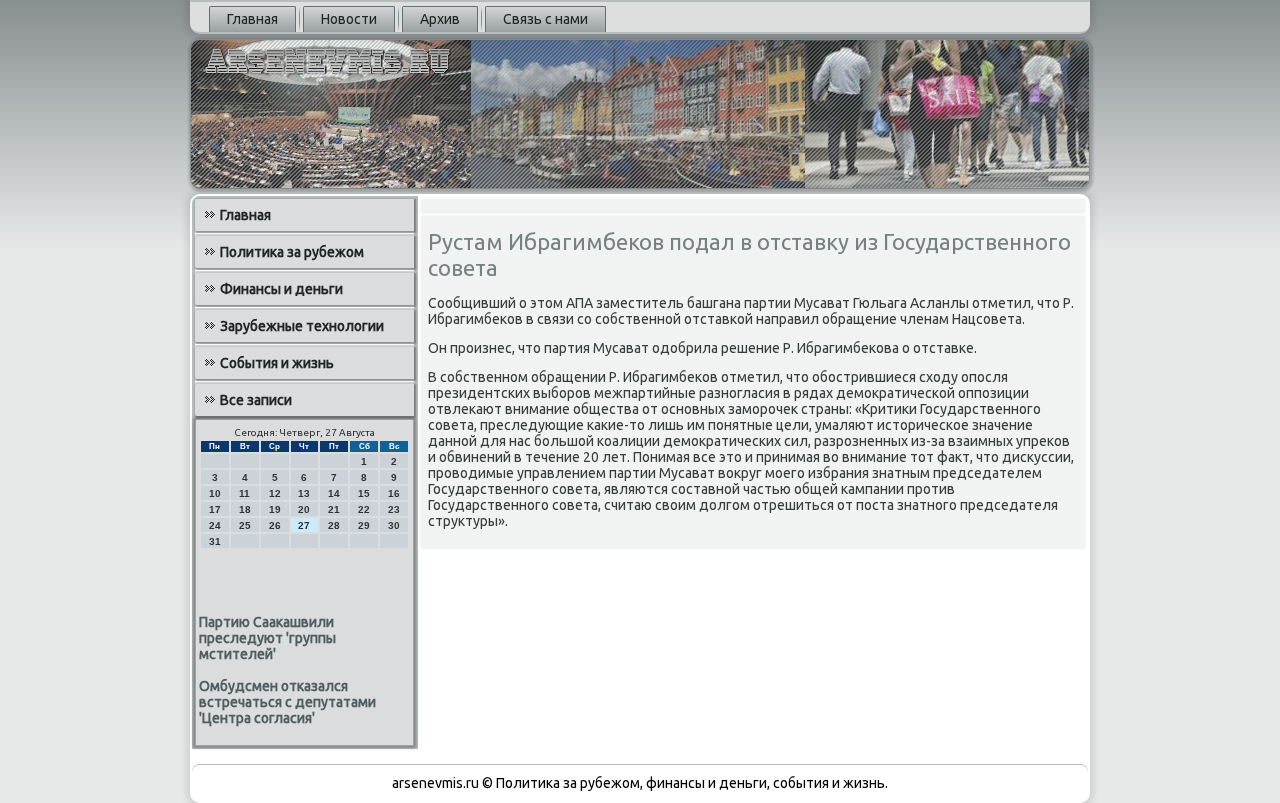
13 (304, 493)
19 (275, 509)
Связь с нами (545, 19)
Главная (252, 19)
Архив (440, 19)
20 (304, 509)
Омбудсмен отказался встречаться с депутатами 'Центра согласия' (287, 702)
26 (275, 525)
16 (394, 493)
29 (364, 525)
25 (245, 525)
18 (245, 509)
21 (334, 509)
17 (215, 509)
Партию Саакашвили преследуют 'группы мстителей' (267, 638)
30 (394, 525)
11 (244, 493)
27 (304, 525)
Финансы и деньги (281, 289)
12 (275, 493)
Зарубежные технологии (302, 326)
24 (215, 525)
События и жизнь (277, 363)
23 (394, 509)
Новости (349, 19)
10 (215, 493)
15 (364, 493)
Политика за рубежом (292, 252)
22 (364, 509)
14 (334, 493)
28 (334, 525)
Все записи (256, 400)
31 (215, 541)
